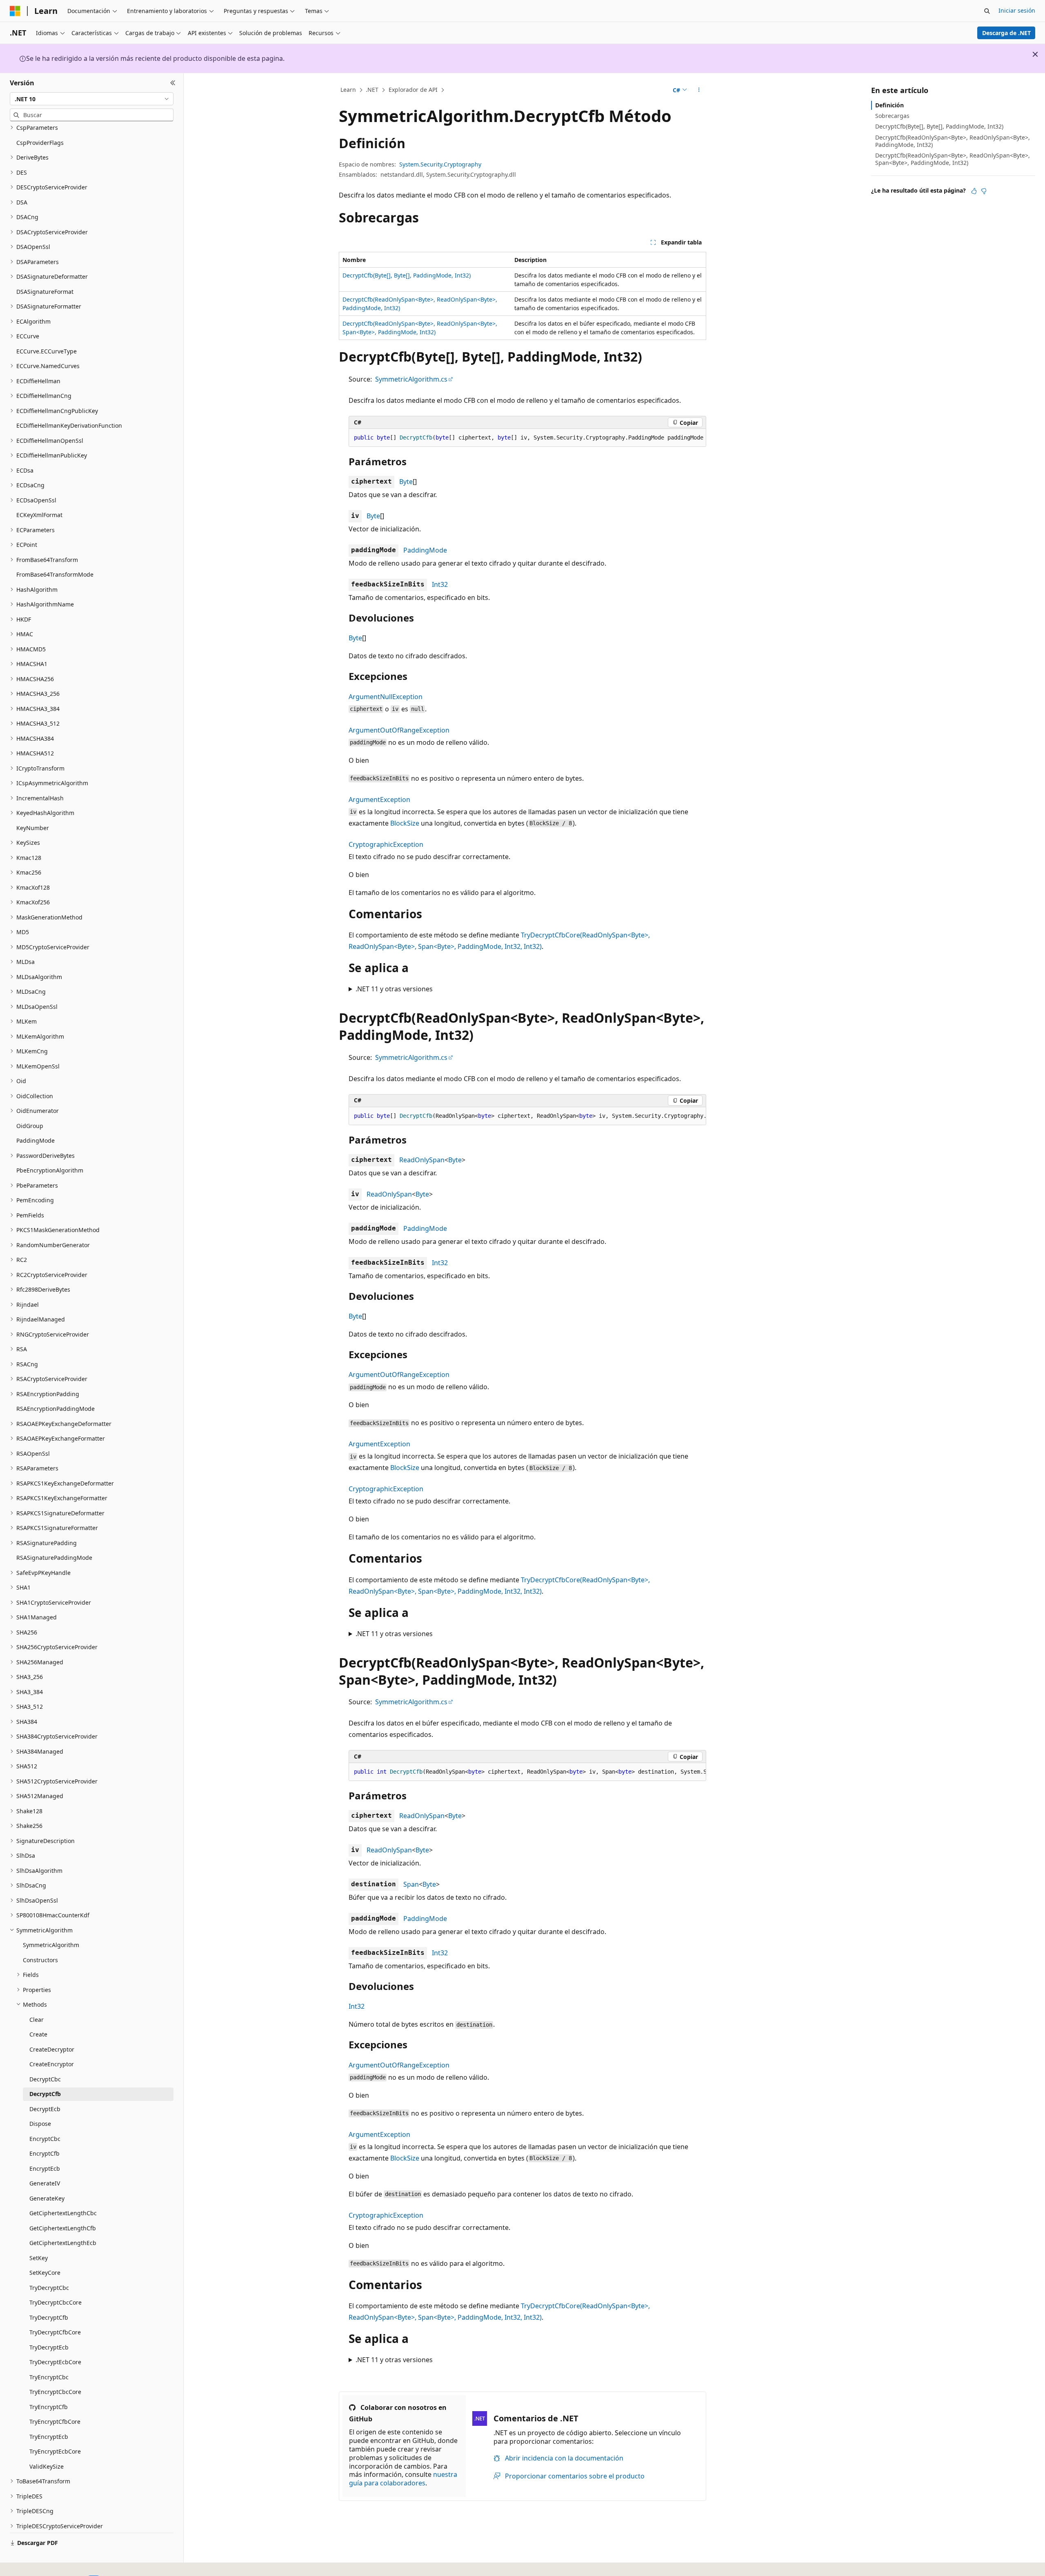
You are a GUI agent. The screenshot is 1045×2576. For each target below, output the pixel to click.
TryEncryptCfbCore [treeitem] (55, 2422)
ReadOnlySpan (422, 1160)
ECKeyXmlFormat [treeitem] (39, 515)
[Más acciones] (699, 90)
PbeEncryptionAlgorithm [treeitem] (50, 1170)
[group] (527, 438)
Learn (348, 90)
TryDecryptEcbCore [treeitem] (55, 2362)
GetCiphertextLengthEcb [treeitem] (63, 2243)
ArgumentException (379, 799)
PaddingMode (425, 550)
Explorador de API (413, 90)
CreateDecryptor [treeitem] (52, 2049)
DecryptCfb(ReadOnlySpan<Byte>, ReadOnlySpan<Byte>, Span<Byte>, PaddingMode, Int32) (953, 159)
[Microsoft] (15, 11)
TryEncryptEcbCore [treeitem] (55, 2451)
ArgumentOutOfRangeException (399, 730)
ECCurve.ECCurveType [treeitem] (47, 351)
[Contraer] (173, 83)
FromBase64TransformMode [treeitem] (55, 574)
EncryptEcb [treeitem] (45, 2169)
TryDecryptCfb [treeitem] (49, 2317)
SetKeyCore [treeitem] (45, 2273)
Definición (889, 105)
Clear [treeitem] (37, 2020)
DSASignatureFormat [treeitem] (45, 292)
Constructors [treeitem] (40, 1960)
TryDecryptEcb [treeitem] (49, 2347)
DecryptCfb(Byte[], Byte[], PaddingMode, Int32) (407, 275)
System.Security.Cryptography (440, 164)
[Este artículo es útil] (974, 191)
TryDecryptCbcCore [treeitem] (56, 2302)
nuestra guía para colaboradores (403, 2479)
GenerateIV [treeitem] (45, 2183)
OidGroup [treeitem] (30, 1126)
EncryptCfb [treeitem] (44, 2153)
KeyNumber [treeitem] (33, 828)
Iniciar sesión (1017, 10)
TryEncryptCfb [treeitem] (49, 2407)
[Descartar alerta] (1035, 54)
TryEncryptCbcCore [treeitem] (55, 2392)
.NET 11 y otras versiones (394, 989)
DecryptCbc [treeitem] (45, 2079)
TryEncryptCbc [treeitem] (49, 2377)
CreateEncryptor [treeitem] (52, 2064)
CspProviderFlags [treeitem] (40, 143)
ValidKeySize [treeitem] (47, 2466)
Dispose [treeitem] (40, 2124)
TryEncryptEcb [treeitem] (49, 2437)
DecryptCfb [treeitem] (45, 2094)
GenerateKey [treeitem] (47, 2198)
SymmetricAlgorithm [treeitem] (51, 1945)
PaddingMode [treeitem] (36, 1140)
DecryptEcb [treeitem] (45, 2109)
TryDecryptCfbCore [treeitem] (55, 2332)
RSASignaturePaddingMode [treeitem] (54, 1558)
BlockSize (405, 823)
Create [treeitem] (38, 2034)
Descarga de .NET (1006, 33)
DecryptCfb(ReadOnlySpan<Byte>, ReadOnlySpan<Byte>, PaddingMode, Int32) (953, 141)
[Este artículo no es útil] (984, 191)
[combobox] (92, 99)
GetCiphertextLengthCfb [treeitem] (63, 2228)
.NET (372, 90)
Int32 (440, 584)
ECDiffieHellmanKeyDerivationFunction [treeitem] (69, 425)
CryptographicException (386, 844)
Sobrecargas (892, 116)
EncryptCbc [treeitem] (45, 2139)
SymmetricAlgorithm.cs (411, 379)
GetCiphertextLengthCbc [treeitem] (63, 2213)
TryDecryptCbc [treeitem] (49, 2288)
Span (411, 1884)
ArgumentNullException (386, 697)
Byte (406, 482)
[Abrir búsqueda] (987, 11)
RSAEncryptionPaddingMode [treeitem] (56, 1409)
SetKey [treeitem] (39, 2258)
